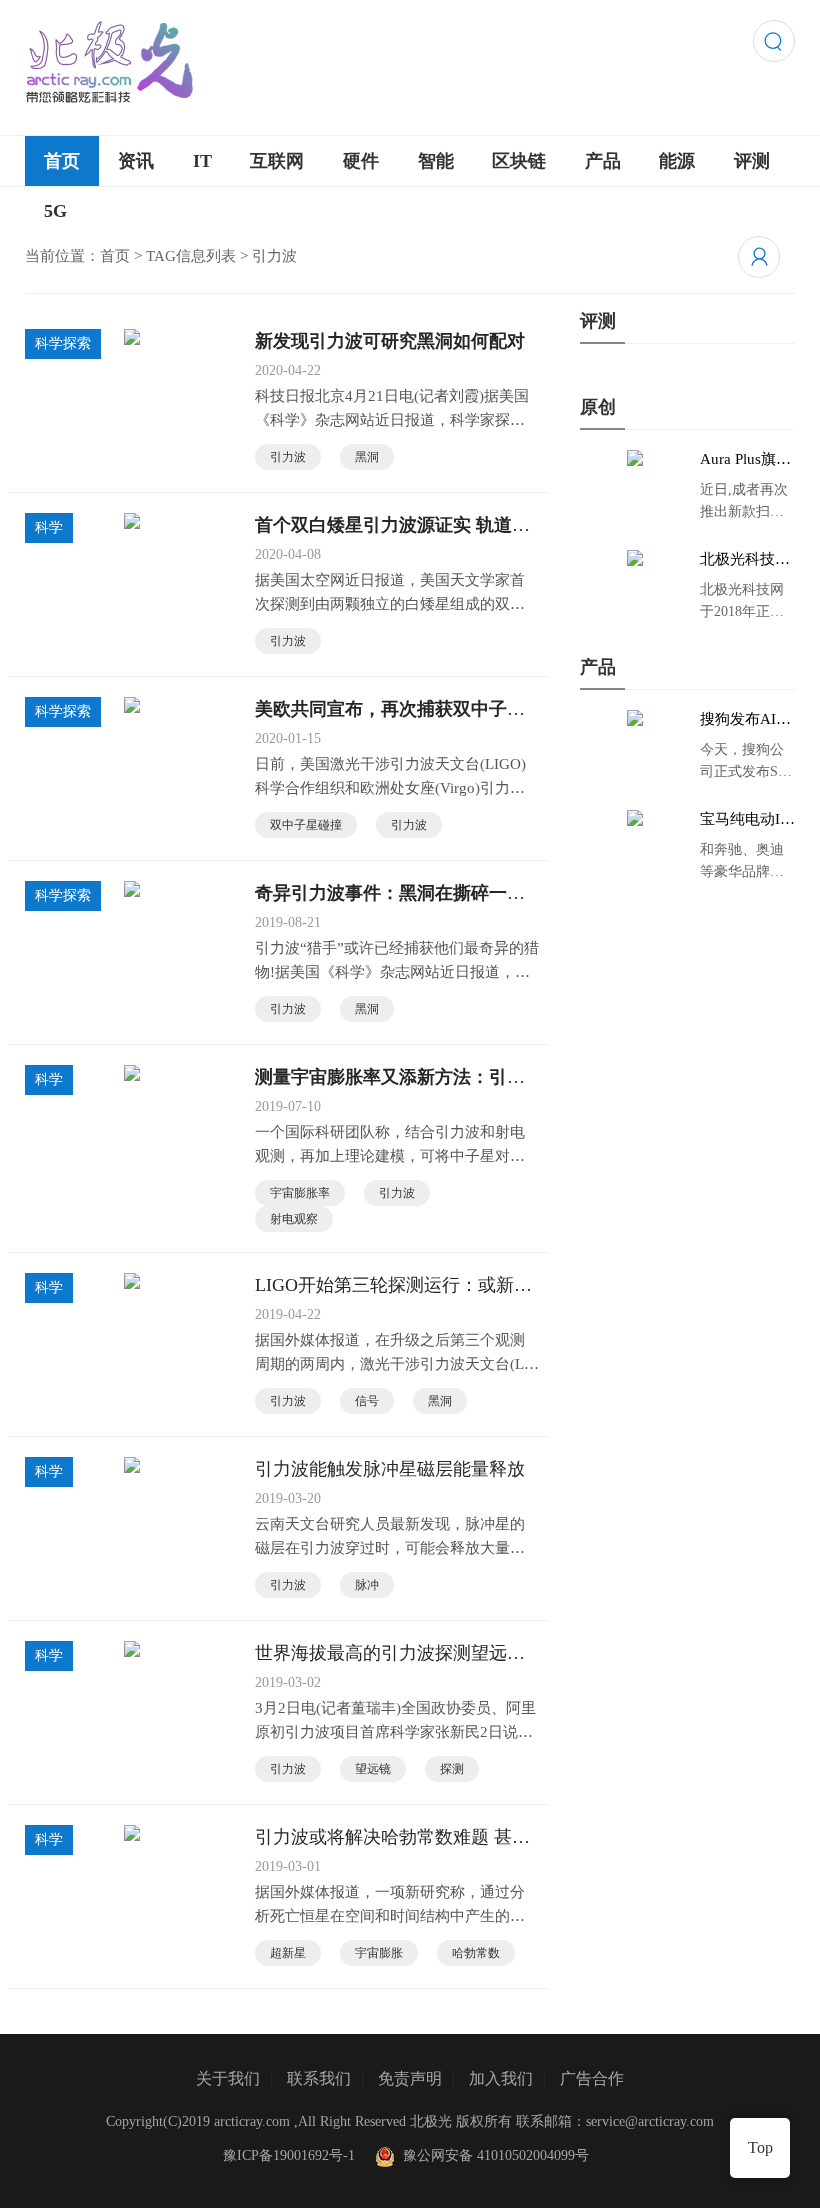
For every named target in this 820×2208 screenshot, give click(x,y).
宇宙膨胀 (379, 1953)
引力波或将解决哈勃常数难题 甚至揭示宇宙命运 (392, 1838)
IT (202, 161)
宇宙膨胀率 (300, 1193)
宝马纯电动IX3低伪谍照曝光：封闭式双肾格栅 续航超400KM (747, 820)
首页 (62, 161)
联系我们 (319, 2078)
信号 (367, 1401)
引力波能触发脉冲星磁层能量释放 (390, 1469)
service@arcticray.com (650, 2121)
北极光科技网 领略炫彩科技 (745, 560)
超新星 (288, 1953)
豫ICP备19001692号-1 (289, 2155)
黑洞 (367, 457)
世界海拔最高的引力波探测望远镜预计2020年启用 (390, 1654)
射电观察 (294, 1219)
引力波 (288, 457)
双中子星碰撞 (306, 825)
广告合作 (592, 2078)
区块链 (519, 161)
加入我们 (501, 2078)
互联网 (277, 161)
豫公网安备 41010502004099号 (492, 2155)
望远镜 (373, 1769)
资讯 (136, 161)
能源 (677, 161)
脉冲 (367, 1585)
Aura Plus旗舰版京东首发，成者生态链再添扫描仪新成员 (745, 460)
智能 (436, 161)
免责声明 (410, 2078)
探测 (452, 1769)
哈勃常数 (476, 1953)
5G (55, 211)
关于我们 (228, 2078)
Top (760, 2147)
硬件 (361, 161)
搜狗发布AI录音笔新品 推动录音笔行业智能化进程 (747, 720)
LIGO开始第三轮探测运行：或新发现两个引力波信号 (393, 1286)
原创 (598, 407)
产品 (603, 161)
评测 (752, 161)
